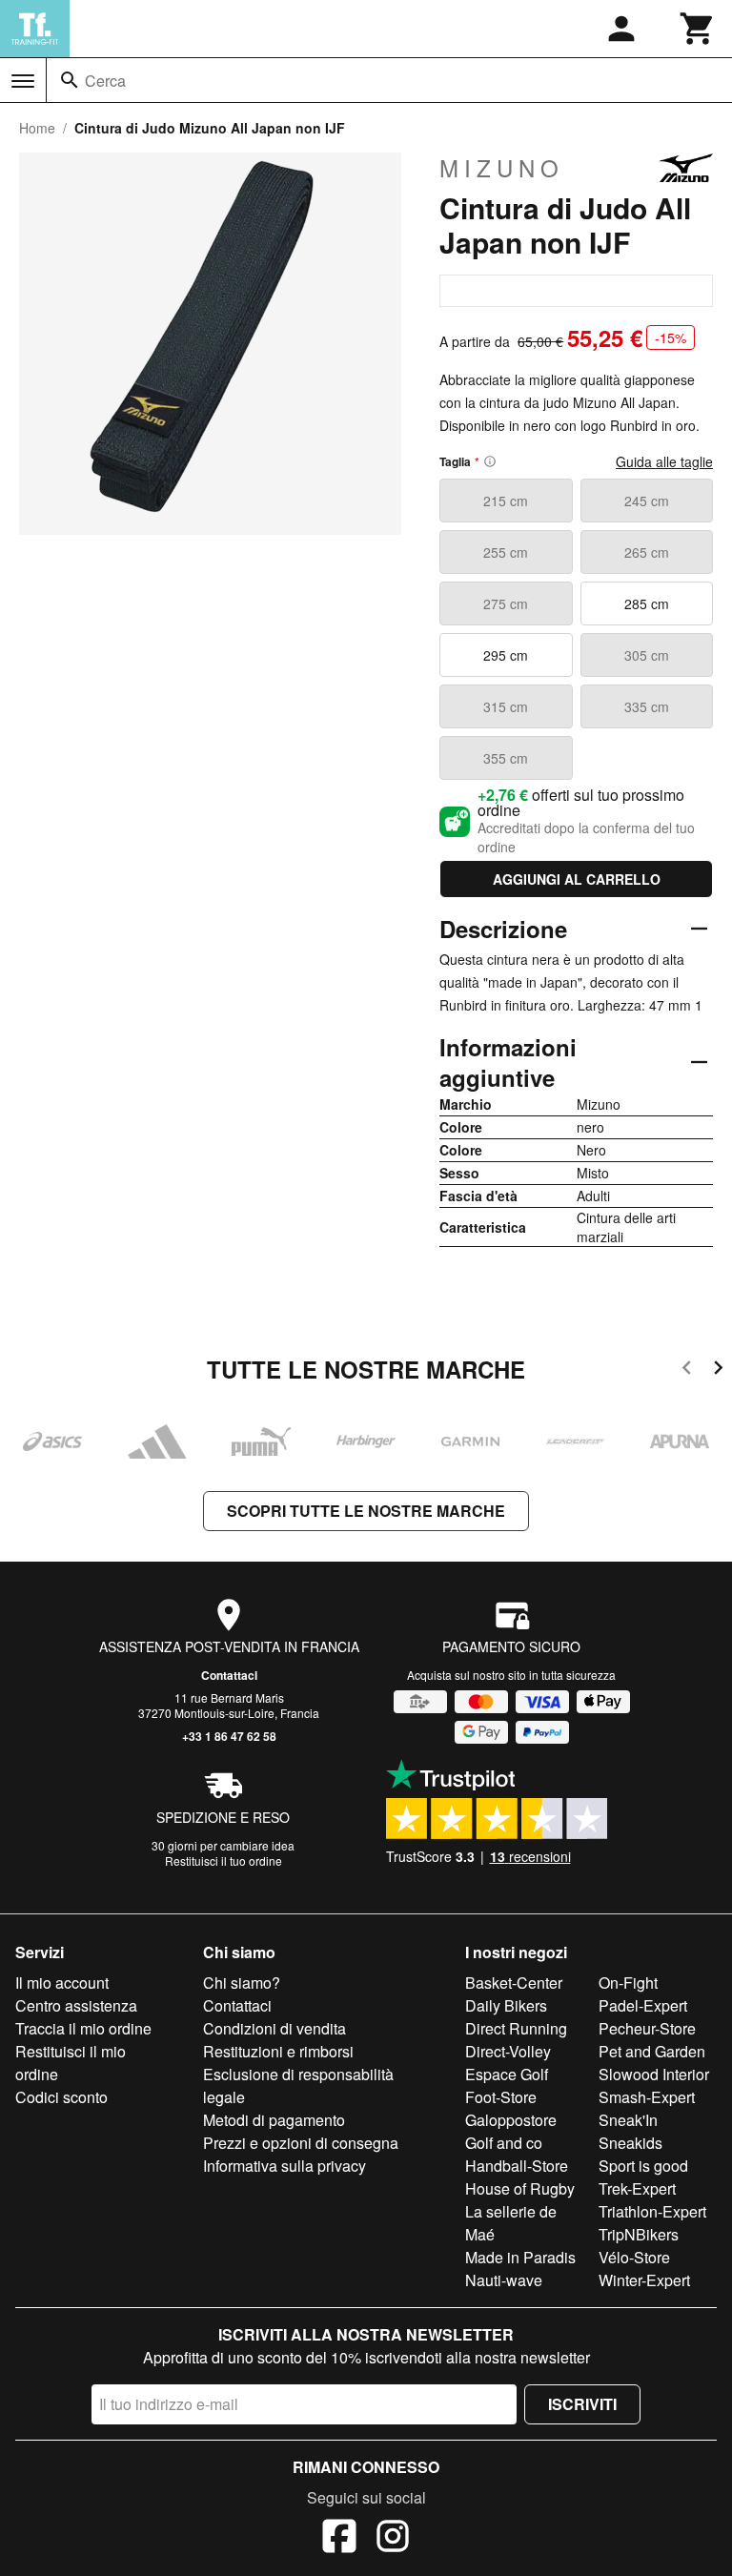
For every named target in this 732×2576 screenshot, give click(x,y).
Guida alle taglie (664, 461)
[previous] (687, 1370)
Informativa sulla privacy (285, 2166)
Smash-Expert (647, 2097)
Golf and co (504, 2143)
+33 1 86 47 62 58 (229, 1736)
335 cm (647, 706)
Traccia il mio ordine (83, 2028)
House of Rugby (520, 2188)
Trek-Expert (637, 2188)
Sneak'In (628, 2120)
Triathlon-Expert (652, 2211)
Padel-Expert (643, 2005)
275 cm (506, 603)
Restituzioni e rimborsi (278, 2051)
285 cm (647, 603)
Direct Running (516, 2028)
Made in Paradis (520, 2257)
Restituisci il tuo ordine (224, 1860)
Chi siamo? (242, 1983)
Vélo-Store (634, 2257)
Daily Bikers (506, 2005)
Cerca (105, 81)
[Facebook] (339, 2539)
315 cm (506, 706)
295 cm (506, 655)
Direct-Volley (508, 2051)
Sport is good (643, 2166)
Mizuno (502, 168)
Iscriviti (582, 2404)
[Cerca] (70, 80)
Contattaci (229, 1675)
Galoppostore (511, 2120)
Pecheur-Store (647, 2028)
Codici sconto (61, 2097)
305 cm (647, 655)
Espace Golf (507, 2074)
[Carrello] (698, 29)
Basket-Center (514, 1983)
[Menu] (23, 81)
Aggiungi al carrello (577, 879)
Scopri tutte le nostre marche (366, 1511)
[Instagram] (393, 2539)
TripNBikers (639, 2234)
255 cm (506, 552)
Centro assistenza (76, 2005)
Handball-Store (517, 2166)
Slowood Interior (654, 2074)
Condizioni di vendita (274, 2028)
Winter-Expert (644, 2280)
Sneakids (630, 2143)
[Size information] (490, 461)
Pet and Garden (652, 2051)
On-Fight (628, 1983)
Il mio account (62, 1983)
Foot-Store (501, 2097)
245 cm (647, 501)
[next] (718, 1370)
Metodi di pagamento (274, 2120)
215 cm (506, 501)
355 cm (506, 758)
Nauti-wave (504, 2280)
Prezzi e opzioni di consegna (301, 2143)
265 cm (647, 552)
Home (37, 128)
